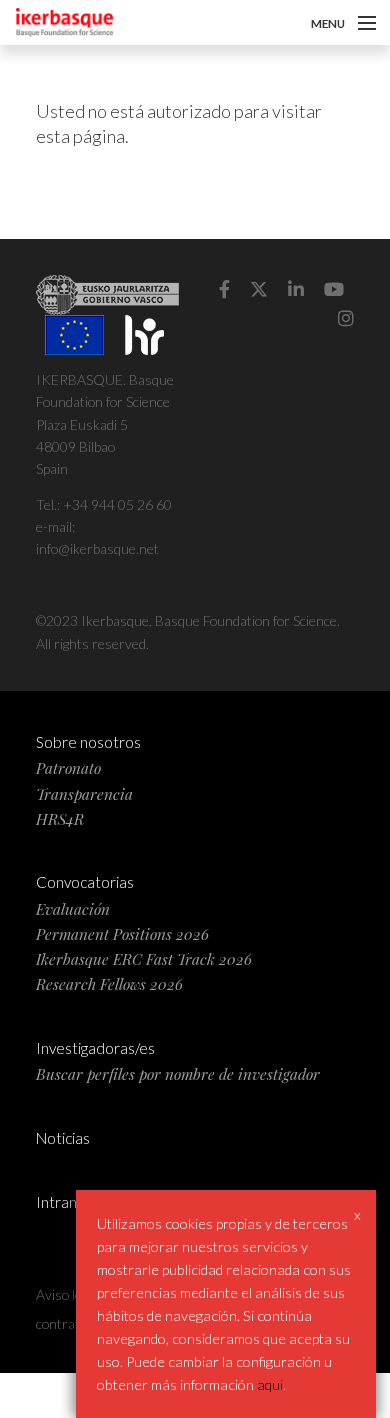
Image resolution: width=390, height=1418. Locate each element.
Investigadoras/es (95, 1048)
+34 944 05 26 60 (117, 504)
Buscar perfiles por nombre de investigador (178, 1073)
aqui (270, 1384)
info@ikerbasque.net (97, 548)
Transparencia (84, 793)
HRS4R (60, 818)
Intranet (64, 1202)
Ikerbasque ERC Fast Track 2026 (144, 958)
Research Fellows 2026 (109, 983)
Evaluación (73, 908)
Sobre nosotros (88, 742)
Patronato (68, 767)
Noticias (63, 1138)
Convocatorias (85, 882)
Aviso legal (67, 1294)
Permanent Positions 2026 (122, 933)
